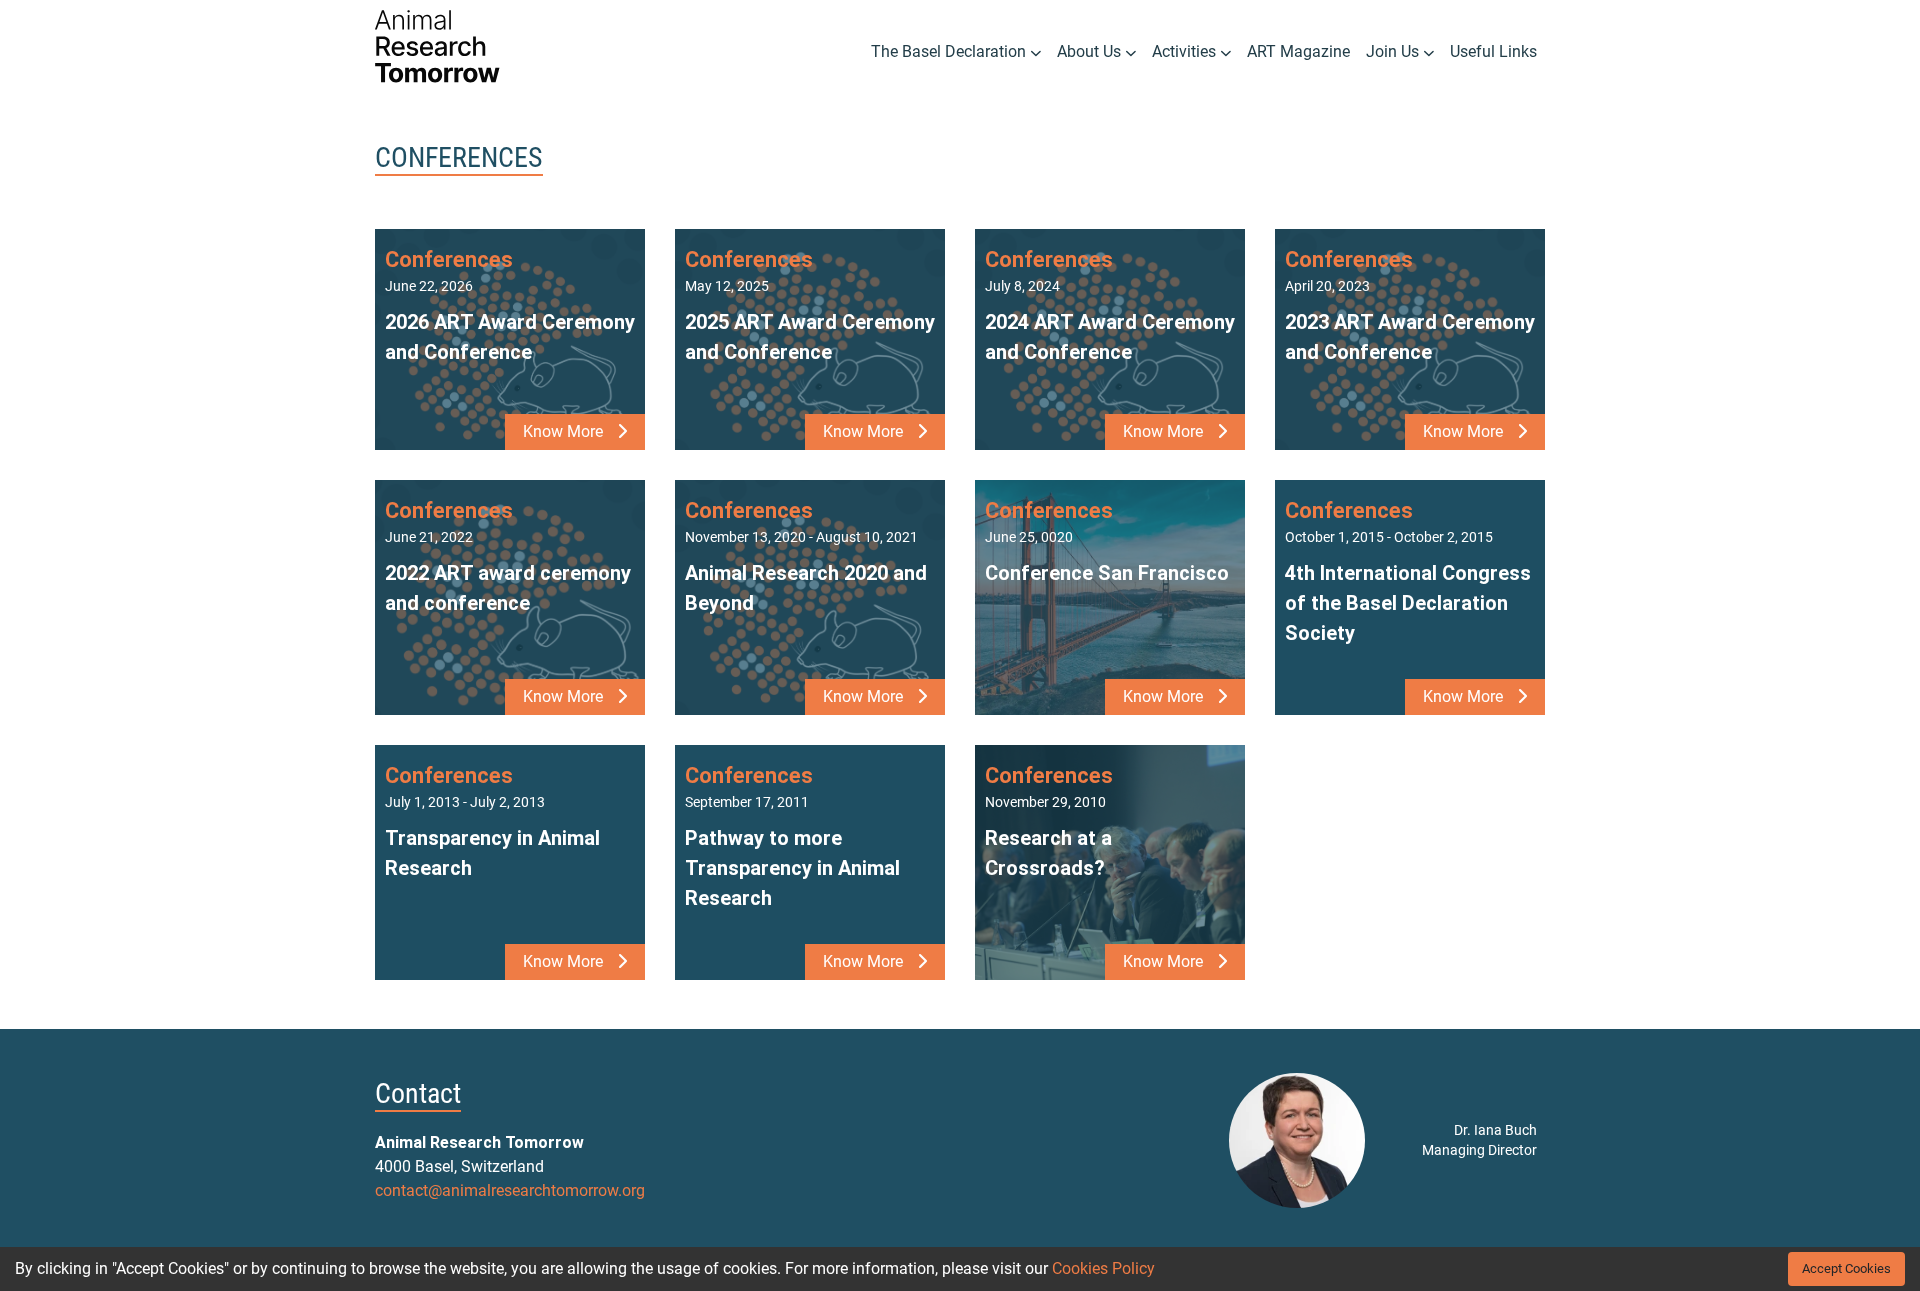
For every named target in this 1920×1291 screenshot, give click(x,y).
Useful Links (1493, 51)
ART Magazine (1298, 51)
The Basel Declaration (950, 51)
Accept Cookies (1846, 1268)
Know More (565, 431)
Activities (1186, 51)
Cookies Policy (1103, 1268)
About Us (1091, 51)
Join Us (1394, 51)
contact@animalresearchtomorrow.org (510, 1190)
